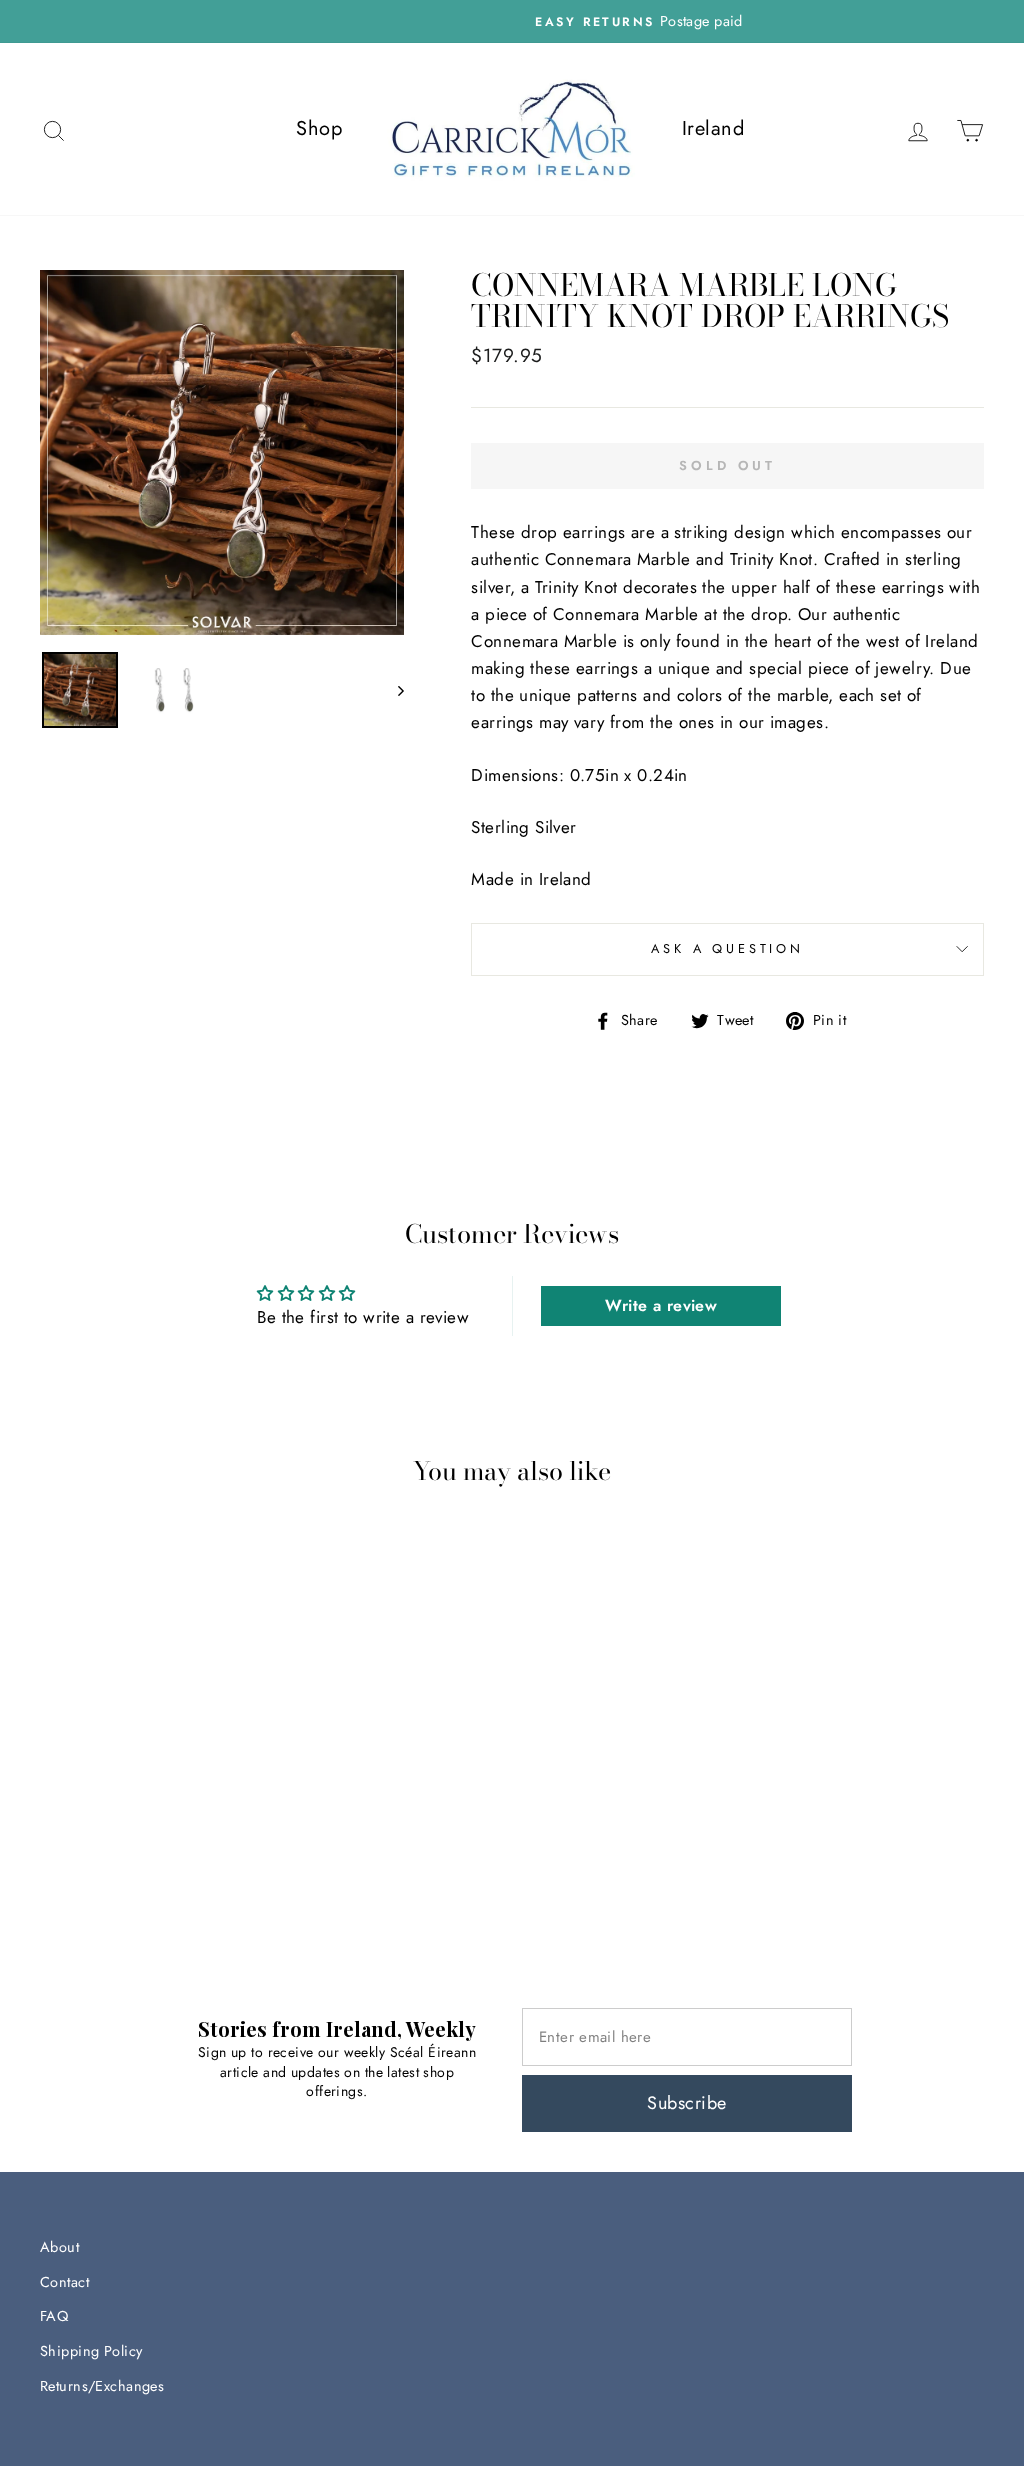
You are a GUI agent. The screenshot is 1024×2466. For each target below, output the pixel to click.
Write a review (661, 1305)
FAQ (54, 2316)
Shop (319, 128)
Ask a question (727, 948)
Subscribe (686, 2103)
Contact (64, 2282)
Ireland (713, 128)
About (59, 2247)
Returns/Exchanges (102, 2386)
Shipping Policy (91, 2351)
